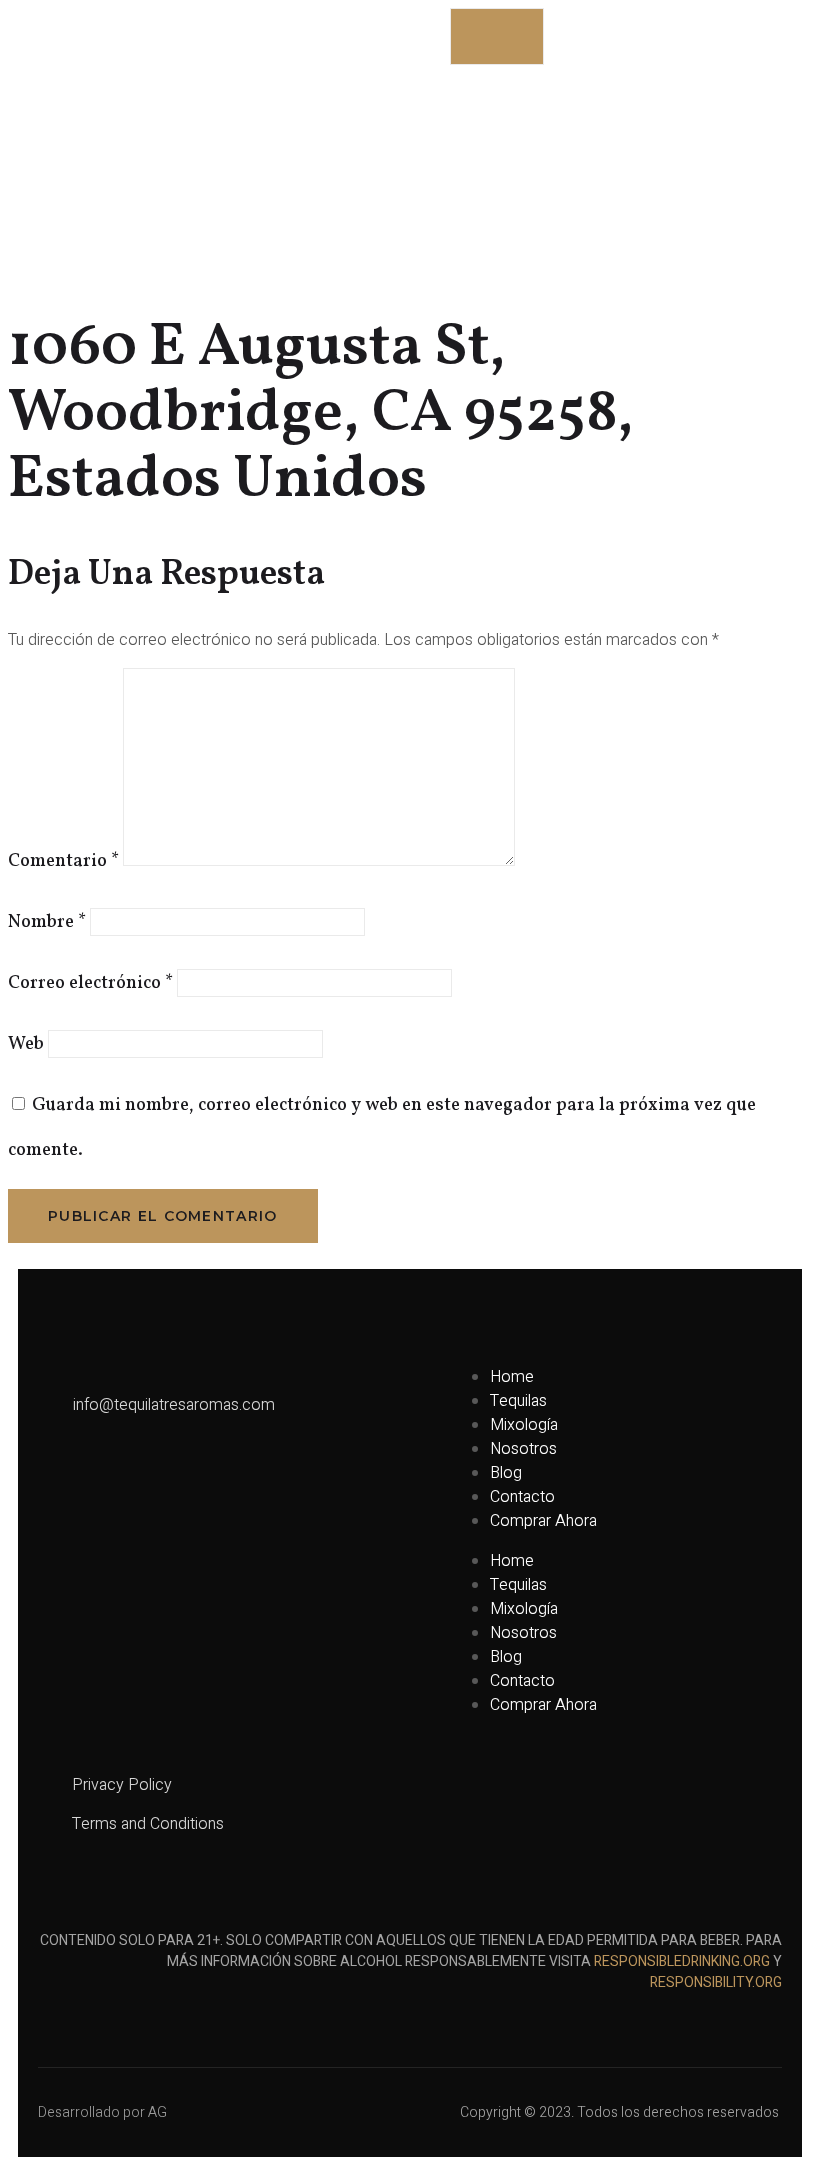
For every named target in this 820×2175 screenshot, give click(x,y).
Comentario (63, 861)
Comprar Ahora (543, 1521)
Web (26, 1044)
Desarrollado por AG (102, 2112)
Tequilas (518, 1401)
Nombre (47, 922)
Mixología (524, 1425)
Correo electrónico (90, 983)
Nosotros (523, 1449)
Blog (506, 1473)
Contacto (522, 1497)
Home (512, 1377)
